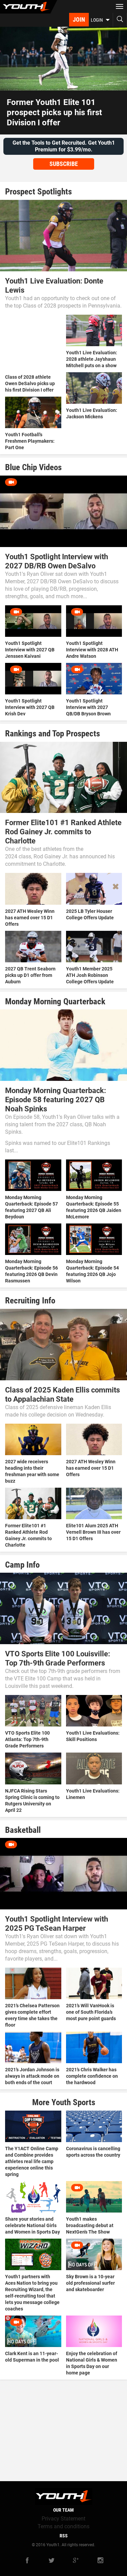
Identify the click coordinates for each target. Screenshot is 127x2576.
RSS (64, 2536)
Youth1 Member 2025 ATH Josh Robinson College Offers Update (90, 975)
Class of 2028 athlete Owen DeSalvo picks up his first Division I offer (30, 383)
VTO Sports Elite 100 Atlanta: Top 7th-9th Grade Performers (27, 1739)
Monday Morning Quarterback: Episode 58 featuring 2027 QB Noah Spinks (56, 1100)
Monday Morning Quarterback (55, 1001)
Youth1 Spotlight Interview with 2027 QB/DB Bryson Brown (88, 707)
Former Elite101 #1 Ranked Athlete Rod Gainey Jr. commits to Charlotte (63, 832)
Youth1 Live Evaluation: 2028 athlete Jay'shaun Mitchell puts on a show (92, 359)
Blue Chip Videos (33, 467)
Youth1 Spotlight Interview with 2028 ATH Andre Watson (92, 650)
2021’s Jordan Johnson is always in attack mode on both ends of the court (32, 2076)
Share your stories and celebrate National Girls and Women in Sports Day (33, 2225)
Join (79, 19)
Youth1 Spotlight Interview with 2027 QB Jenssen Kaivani (30, 650)
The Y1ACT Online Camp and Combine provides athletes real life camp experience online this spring (32, 2161)
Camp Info (22, 1565)
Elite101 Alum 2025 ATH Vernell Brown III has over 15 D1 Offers (93, 1532)
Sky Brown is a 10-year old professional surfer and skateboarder (90, 2283)
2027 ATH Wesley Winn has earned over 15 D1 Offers (30, 918)
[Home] (29, 7)
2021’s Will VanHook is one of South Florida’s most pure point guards (91, 2012)
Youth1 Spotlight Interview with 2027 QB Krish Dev (30, 707)
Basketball (23, 1830)
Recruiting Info (30, 1301)
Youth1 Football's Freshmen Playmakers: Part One (30, 441)
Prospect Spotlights (38, 192)
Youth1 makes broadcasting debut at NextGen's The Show (90, 2225)
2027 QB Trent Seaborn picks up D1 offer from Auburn (30, 975)
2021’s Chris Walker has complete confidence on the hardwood (92, 2076)
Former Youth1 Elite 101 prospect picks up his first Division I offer (54, 112)
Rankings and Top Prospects (52, 734)
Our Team (63, 2510)
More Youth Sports (64, 2102)
